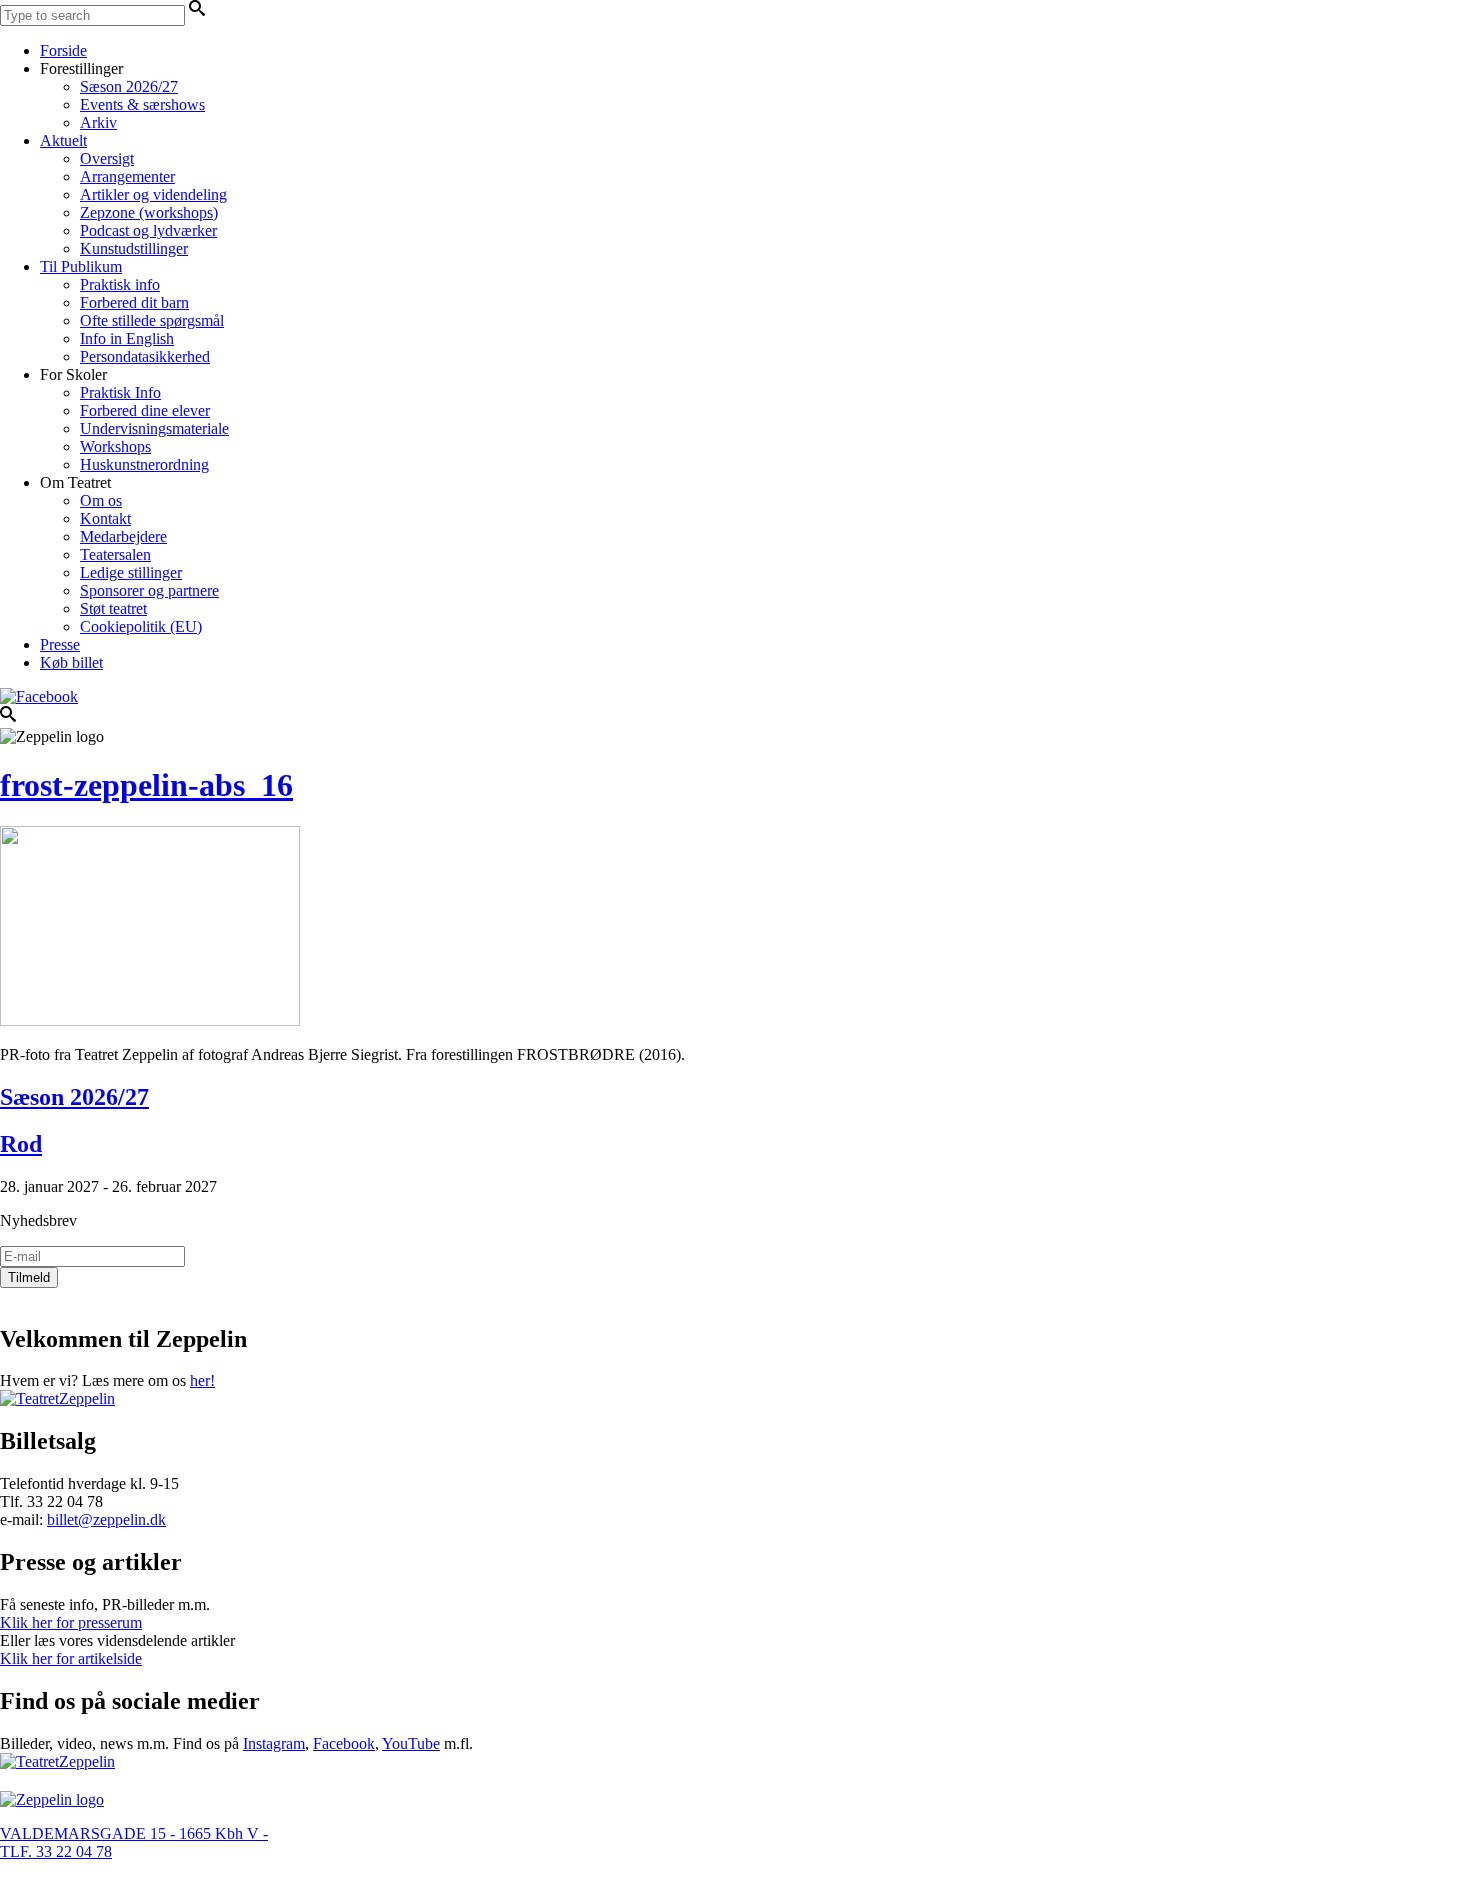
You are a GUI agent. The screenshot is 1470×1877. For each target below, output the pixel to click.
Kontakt (105, 518)
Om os (101, 500)
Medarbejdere (123, 536)
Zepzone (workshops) (149, 212)
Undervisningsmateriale (154, 428)
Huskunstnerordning (144, 464)
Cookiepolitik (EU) (141, 626)
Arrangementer (127, 176)
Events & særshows (142, 104)
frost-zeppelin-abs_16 (146, 785)
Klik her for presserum (71, 1622)
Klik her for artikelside (71, 1658)
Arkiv (98, 122)
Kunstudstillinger (134, 248)
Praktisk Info (120, 392)
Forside (63, 50)
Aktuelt (63, 140)
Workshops (115, 446)
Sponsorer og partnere (149, 590)
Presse (60, 644)
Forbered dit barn (134, 302)
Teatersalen (115, 554)
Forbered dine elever (145, 410)
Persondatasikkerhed (145, 356)
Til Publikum (81, 266)
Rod (21, 1144)
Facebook (344, 1743)
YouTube (411, 1743)
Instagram (274, 1743)
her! (202, 1380)
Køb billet (71, 662)
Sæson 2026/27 (129, 86)
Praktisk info (120, 284)
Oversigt (107, 158)
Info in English (127, 338)
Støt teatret (113, 608)
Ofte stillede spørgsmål (152, 320)
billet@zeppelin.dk (106, 1519)
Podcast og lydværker (148, 230)
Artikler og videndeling (153, 194)
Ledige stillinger (131, 572)
